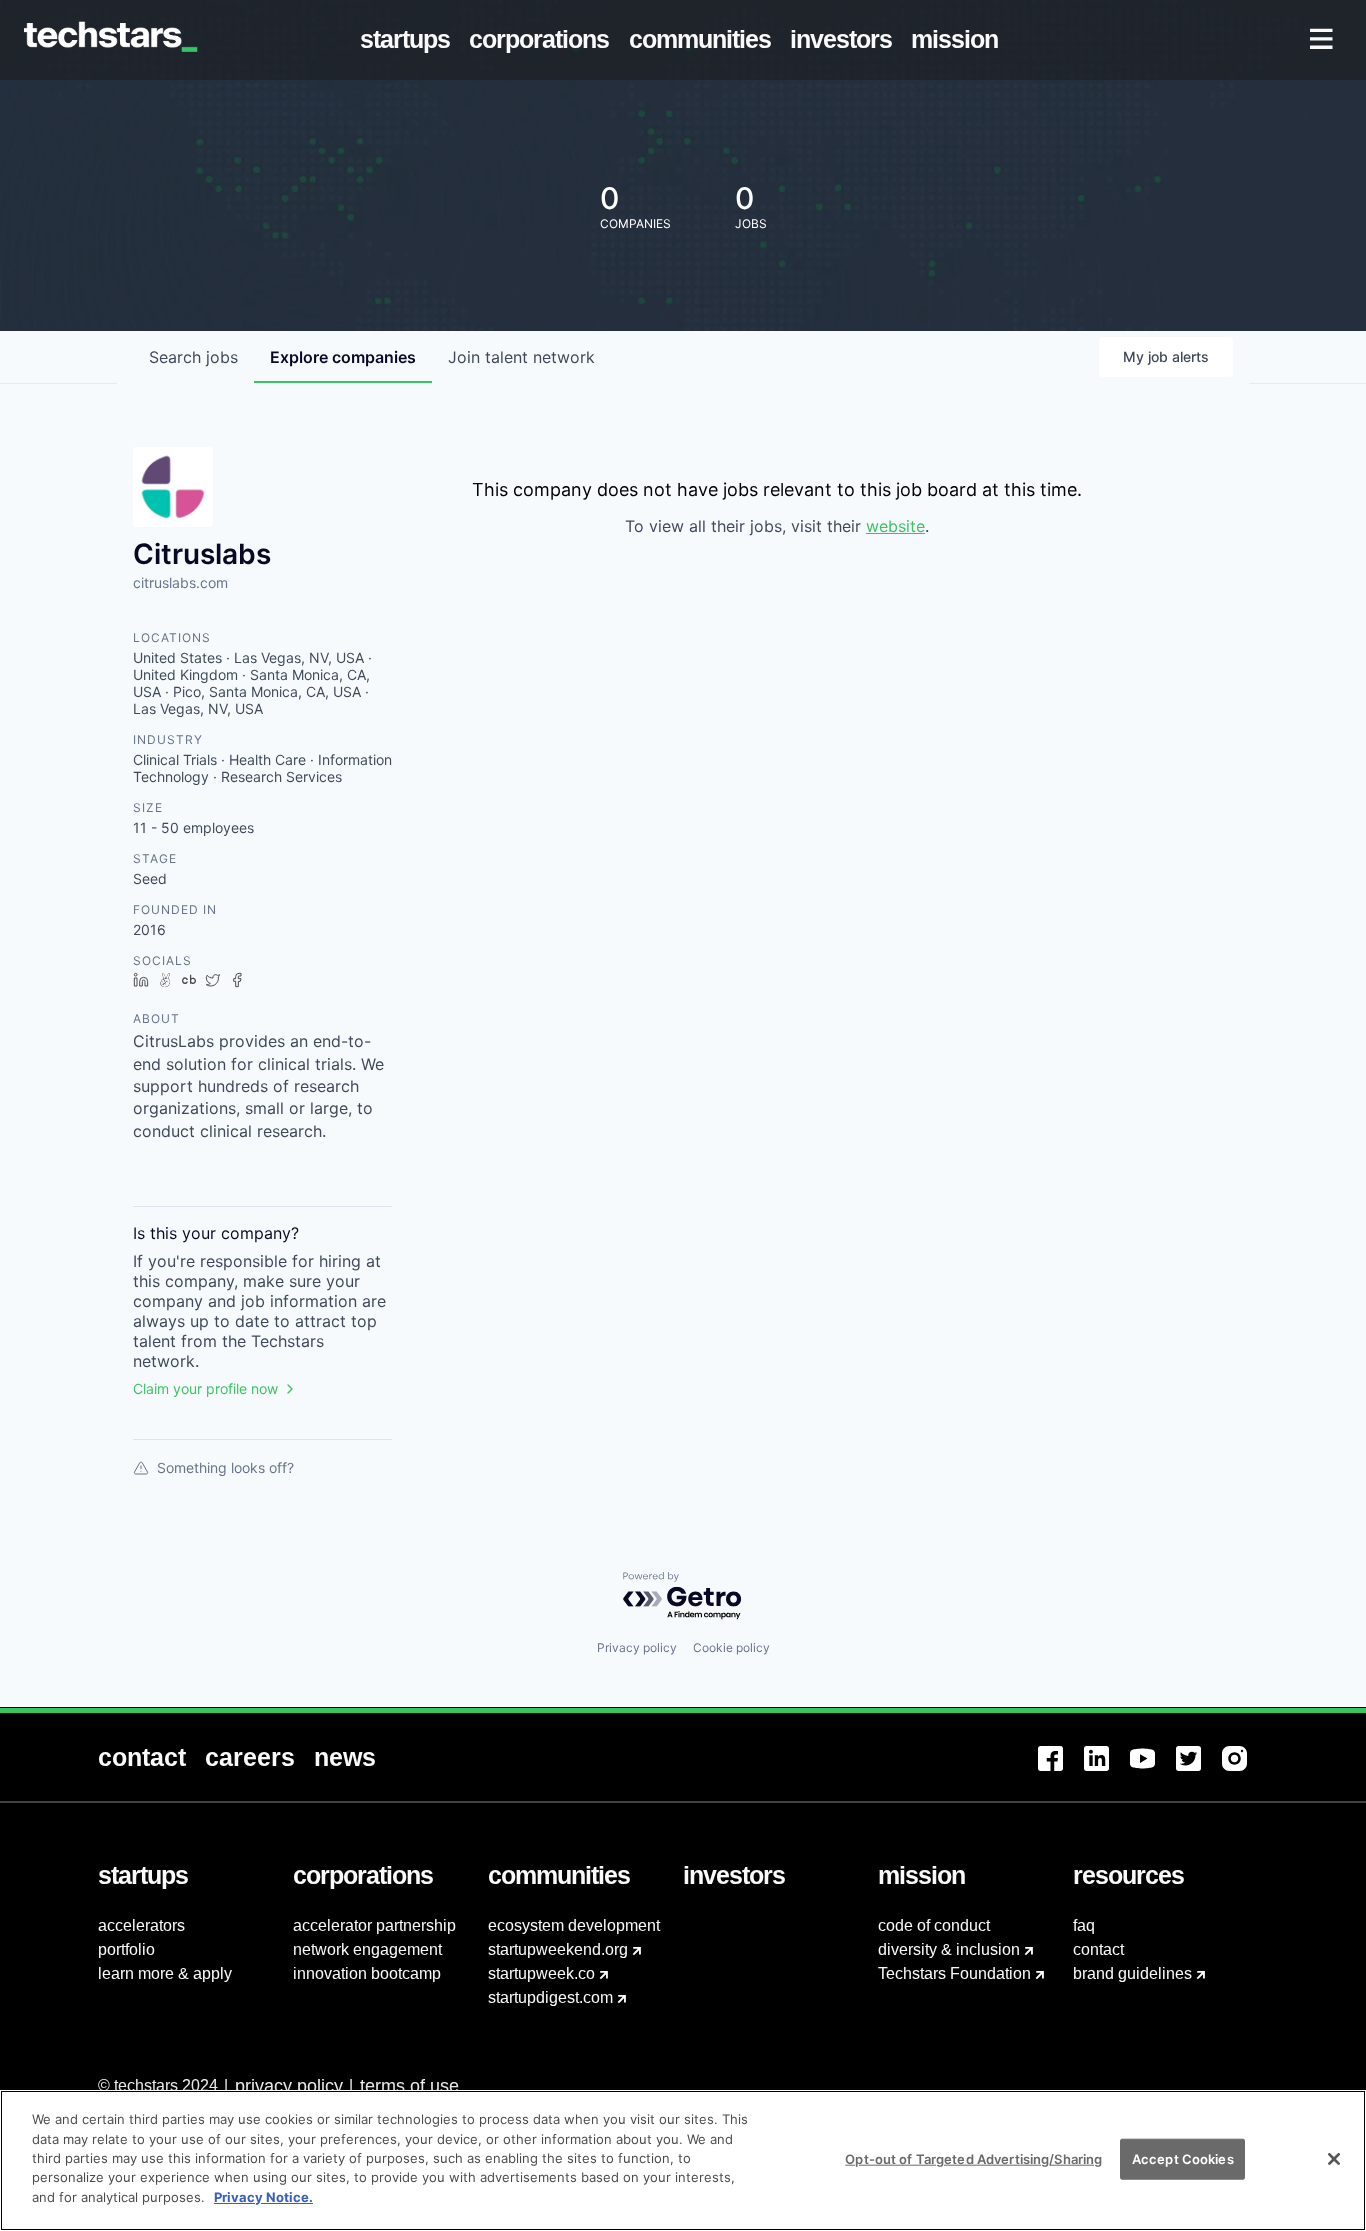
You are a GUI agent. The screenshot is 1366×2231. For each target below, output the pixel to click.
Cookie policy (731, 1647)
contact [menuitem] (1098, 1949)
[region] (683, 2160)
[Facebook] (1061, 1770)
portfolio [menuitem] (126, 1949)
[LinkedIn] (1107, 1770)
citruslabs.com (180, 582)
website (895, 526)
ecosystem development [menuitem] (574, 1925)
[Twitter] (1199, 1770)
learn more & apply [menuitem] (165, 1973)
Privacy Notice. (263, 2197)
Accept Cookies (1183, 2158)
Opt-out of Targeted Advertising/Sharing (973, 2158)
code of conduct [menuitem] (934, 1925)
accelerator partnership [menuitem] (374, 1925)
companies (343, 357)
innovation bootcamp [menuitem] (367, 1973)
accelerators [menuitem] (141, 1925)
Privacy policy (637, 1647)
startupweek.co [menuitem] (541, 1973)
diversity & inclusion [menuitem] (949, 1949)
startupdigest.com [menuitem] (550, 1997)
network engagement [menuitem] (367, 1949)
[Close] (1334, 2159)
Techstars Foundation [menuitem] (954, 1973)
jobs (193, 357)
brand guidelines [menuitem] (1132, 1973)
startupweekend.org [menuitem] (558, 1949)
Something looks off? (225, 1467)
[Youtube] (1153, 1770)
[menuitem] (409, 40)
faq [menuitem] (1084, 1925)
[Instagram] (1245, 1770)
